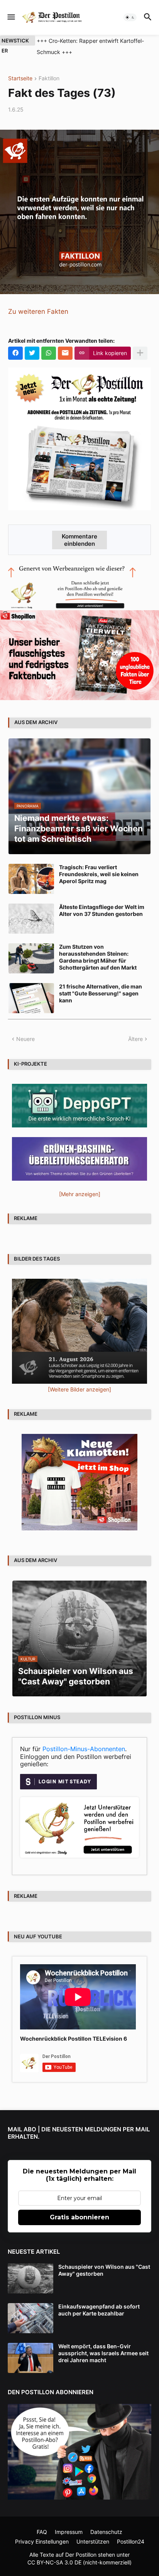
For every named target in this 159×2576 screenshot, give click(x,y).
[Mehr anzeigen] (140, 353)
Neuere (25, 1039)
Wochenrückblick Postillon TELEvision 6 (74, 2039)
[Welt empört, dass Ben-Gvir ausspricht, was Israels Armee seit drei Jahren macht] (30, 2358)
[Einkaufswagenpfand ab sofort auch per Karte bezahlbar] (30, 2318)
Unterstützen (93, 2541)
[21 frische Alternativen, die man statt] (31, 998)
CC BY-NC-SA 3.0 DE (54, 2562)
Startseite (20, 79)
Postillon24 (131, 2541)
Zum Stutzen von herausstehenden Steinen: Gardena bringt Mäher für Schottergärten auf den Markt (98, 957)
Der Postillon (81, 2555)
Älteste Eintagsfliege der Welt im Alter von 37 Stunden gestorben (102, 910)
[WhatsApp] (49, 353)
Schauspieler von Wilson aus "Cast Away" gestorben (104, 2270)
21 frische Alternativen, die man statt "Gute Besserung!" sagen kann (101, 993)
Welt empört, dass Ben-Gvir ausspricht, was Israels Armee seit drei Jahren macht (103, 2353)
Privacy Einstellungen (42, 2541)
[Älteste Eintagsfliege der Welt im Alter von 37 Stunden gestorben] (31, 919)
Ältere (135, 1039)
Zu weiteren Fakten (38, 311)
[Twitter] (32, 353)
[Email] (65, 353)
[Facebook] (15, 353)
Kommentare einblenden (79, 540)
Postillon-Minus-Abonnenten (84, 1749)
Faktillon (49, 79)
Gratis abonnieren (79, 2217)
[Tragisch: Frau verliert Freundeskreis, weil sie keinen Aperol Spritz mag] (31, 879)
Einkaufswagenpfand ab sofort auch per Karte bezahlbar (99, 2310)
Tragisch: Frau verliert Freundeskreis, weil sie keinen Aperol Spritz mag (99, 874)
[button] (11, 17)
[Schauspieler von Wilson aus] (30, 2278)
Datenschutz (106, 2532)
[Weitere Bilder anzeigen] (79, 1389)
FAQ (42, 2532)
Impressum (69, 2532)
